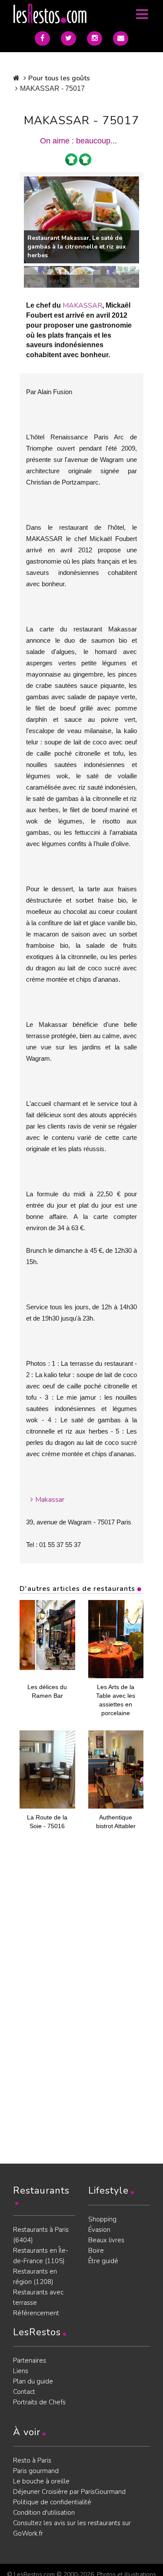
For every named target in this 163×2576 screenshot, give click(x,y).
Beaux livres (106, 2240)
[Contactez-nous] (121, 38)
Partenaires (30, 2360)
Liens (21, 2371)
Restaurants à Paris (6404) (41, 2235)
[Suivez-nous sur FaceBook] (42, 38)
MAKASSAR (82, 305)
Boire (96, 2251)
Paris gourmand (36, 2471)
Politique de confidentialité (52, 2502)
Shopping (102, 2219)
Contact (24, 2392)
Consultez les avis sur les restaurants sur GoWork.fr (72, 2528)
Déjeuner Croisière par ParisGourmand (69, 2492)
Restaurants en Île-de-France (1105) (41, 2256)
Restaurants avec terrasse (38, 2297)
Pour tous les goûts (59, 78)
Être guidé (103, 2261)
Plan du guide (33, 2381)
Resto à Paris (32, 2460)
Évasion (99, 2230)
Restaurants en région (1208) (35, 2277)
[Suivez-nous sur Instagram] (95, 38)
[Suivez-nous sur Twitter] (68, 38)
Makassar (50, 1500)
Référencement (36, 2313)
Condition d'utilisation (44, 2513)
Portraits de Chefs (39, 2402)
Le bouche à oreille (41, 2481)
